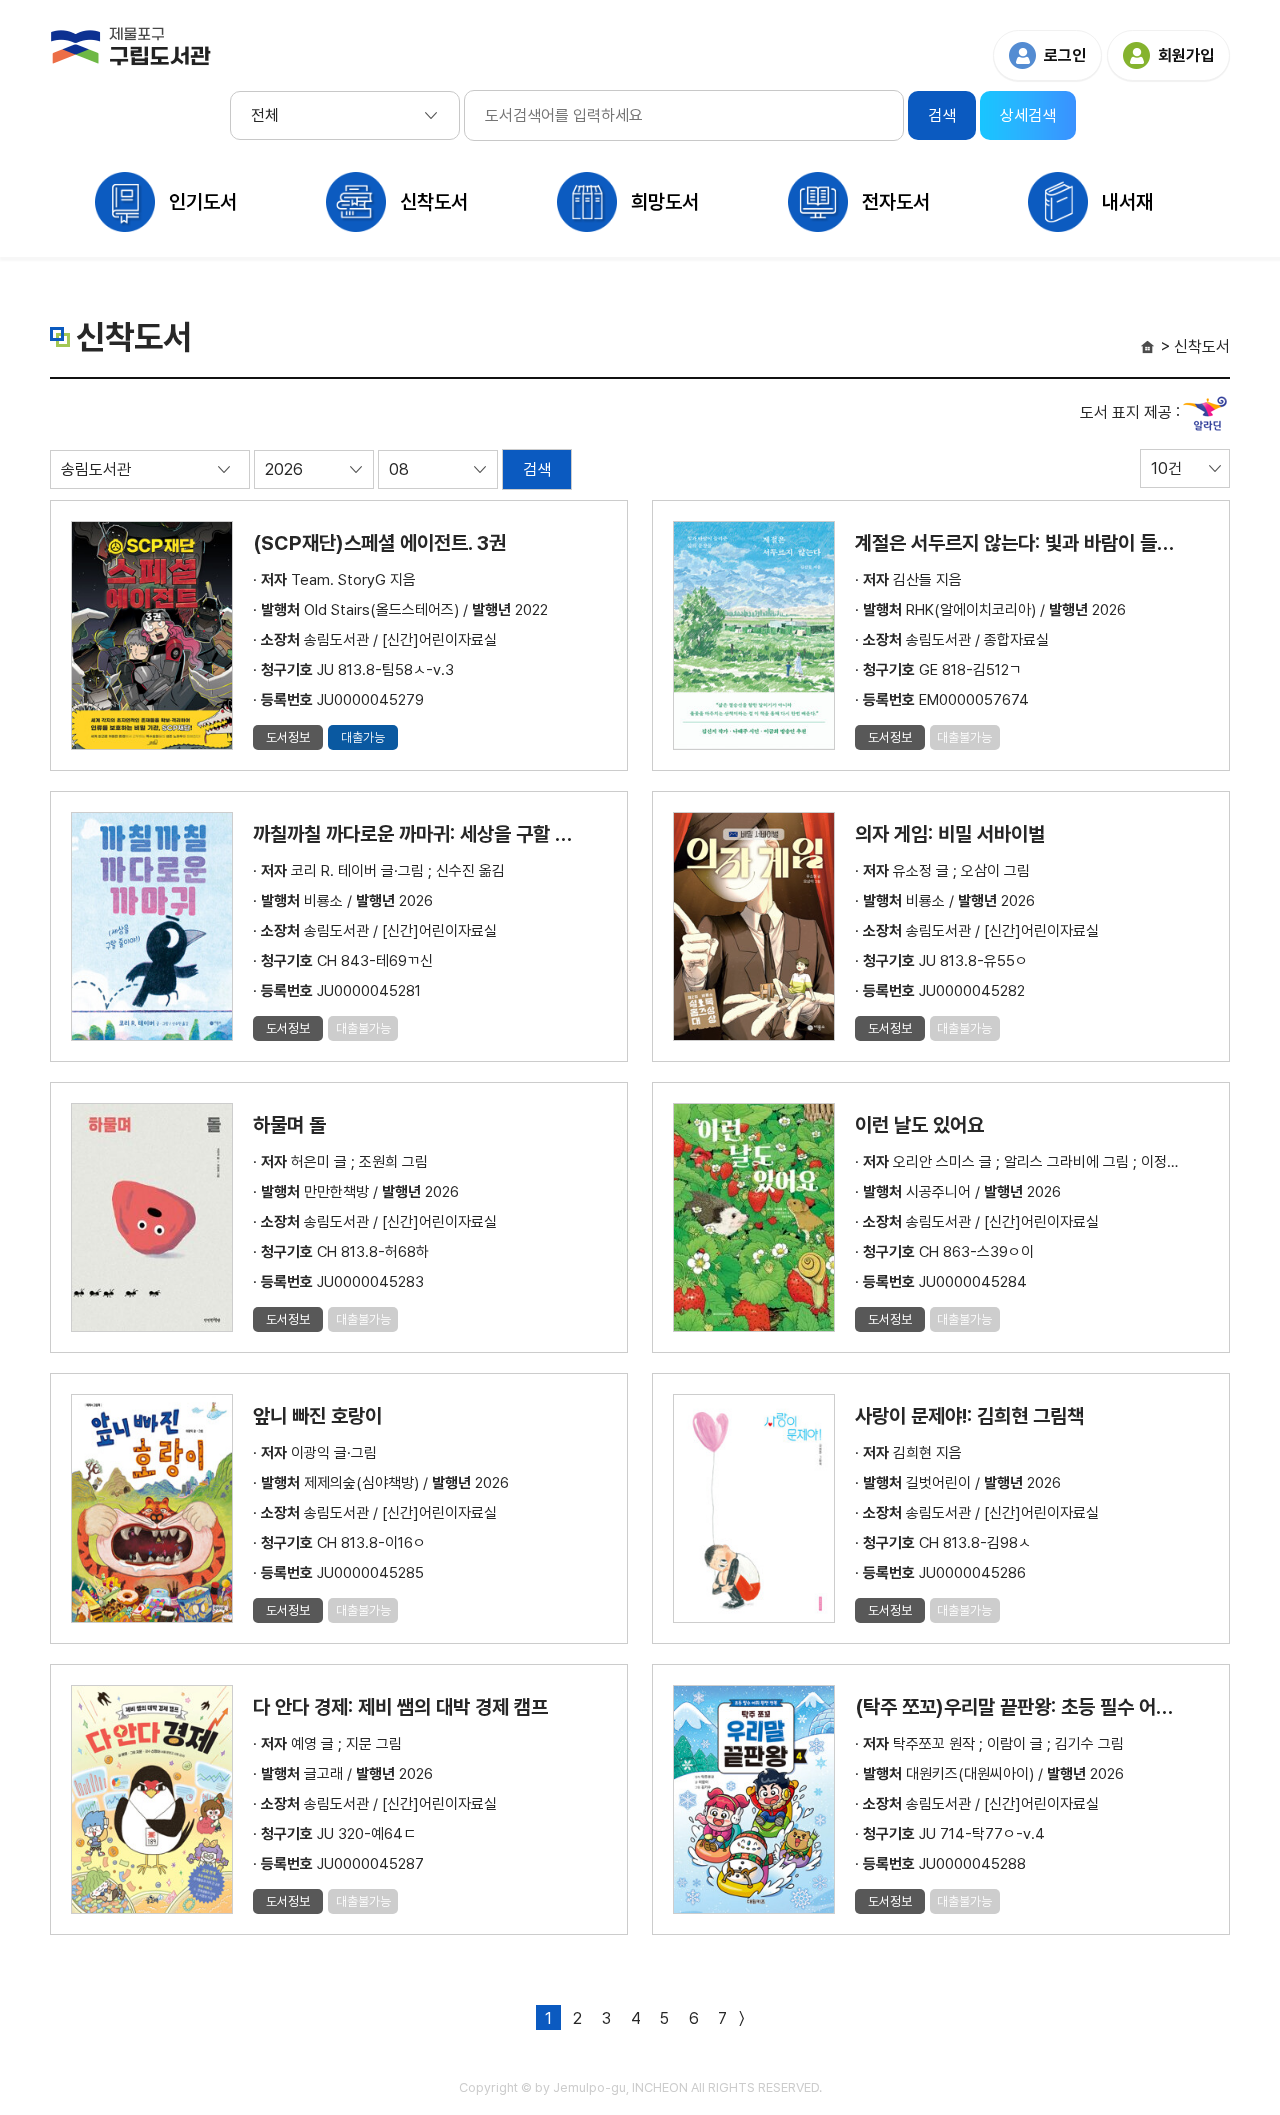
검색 (537, 469)
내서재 (1127, 202)
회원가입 (1186, 55)
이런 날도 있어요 (919, 1125)
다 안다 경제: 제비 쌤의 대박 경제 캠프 (400, 1707)
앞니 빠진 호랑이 (317, 1416)
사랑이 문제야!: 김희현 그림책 (969, 1416)
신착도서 (434, 202)
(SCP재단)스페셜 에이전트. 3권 (379, 543)
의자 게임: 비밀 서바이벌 (950, 834)
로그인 (1065, 55)
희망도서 (665, 202)
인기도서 (203, 202)
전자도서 (896, 202)
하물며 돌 (289, 1125)
